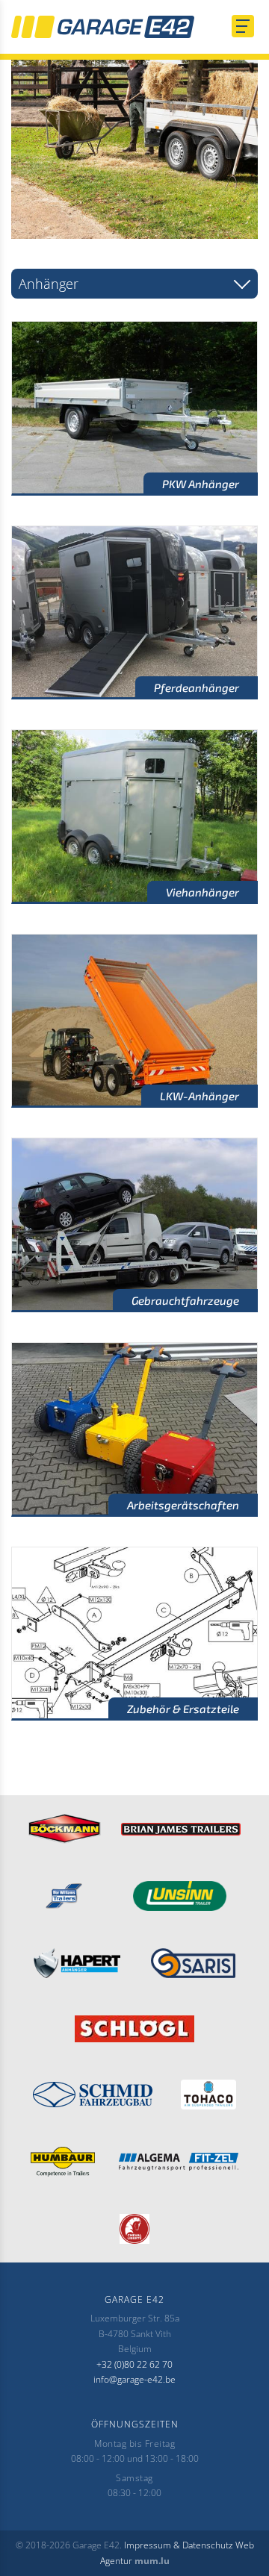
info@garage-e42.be (134, 2379)
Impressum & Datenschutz (179, 2545)
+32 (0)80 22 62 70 (134, 2364)
